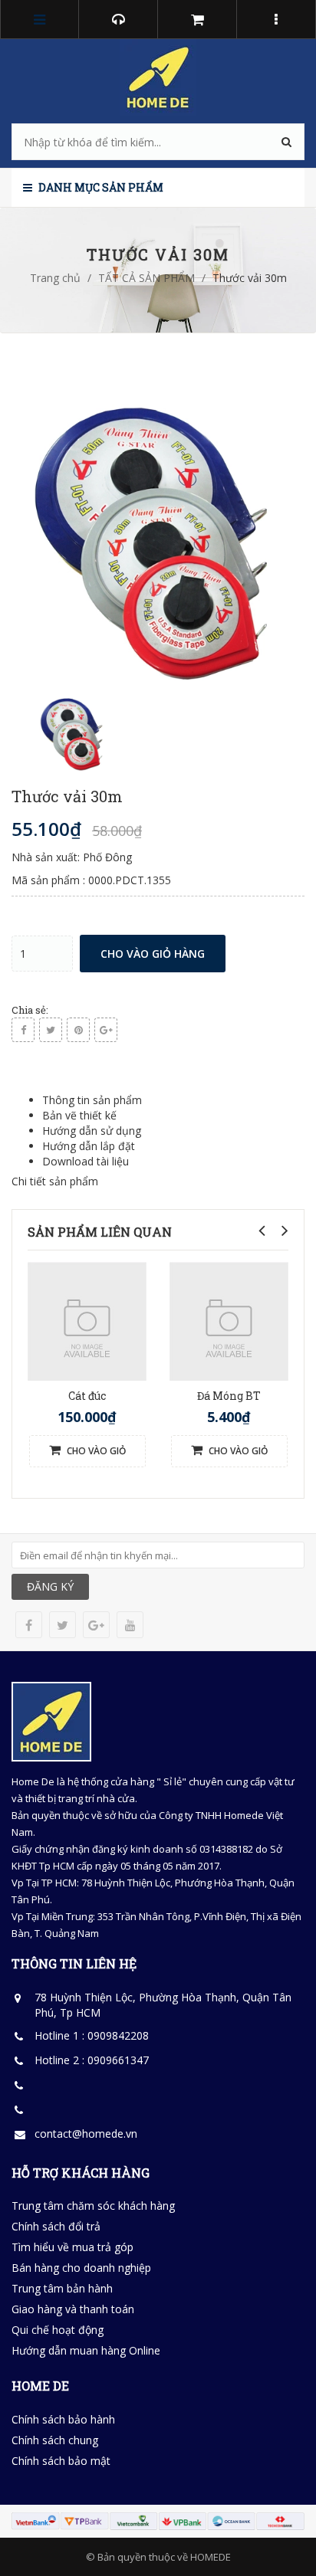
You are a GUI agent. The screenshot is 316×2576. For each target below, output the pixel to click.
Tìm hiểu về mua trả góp (72, 2247)
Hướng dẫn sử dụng (92, 1131)
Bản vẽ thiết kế (79, 1115)
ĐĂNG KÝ (50, 1586)
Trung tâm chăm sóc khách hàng (93, 2206)
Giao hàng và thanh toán (73, 2309)
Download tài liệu (86, 1161)
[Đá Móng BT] (229, 1321)
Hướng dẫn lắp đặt (89, 1146)
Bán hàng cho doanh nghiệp (81, 2268)
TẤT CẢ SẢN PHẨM (146, 278)
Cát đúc (87, 1396)
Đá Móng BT (229, 1396)
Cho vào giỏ (95, 1451)
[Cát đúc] (87, 1321)
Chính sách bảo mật (61, 2461)
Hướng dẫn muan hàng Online (86, 2350)
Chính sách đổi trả (56, 2226)
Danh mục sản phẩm (100, 187)
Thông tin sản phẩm (92, 1100)
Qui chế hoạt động (58, 2330)
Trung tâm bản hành (62, 2288)
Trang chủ (55, 278)
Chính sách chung (55, 2440)
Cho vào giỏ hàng (153, 954)
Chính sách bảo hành (63, 2419)
